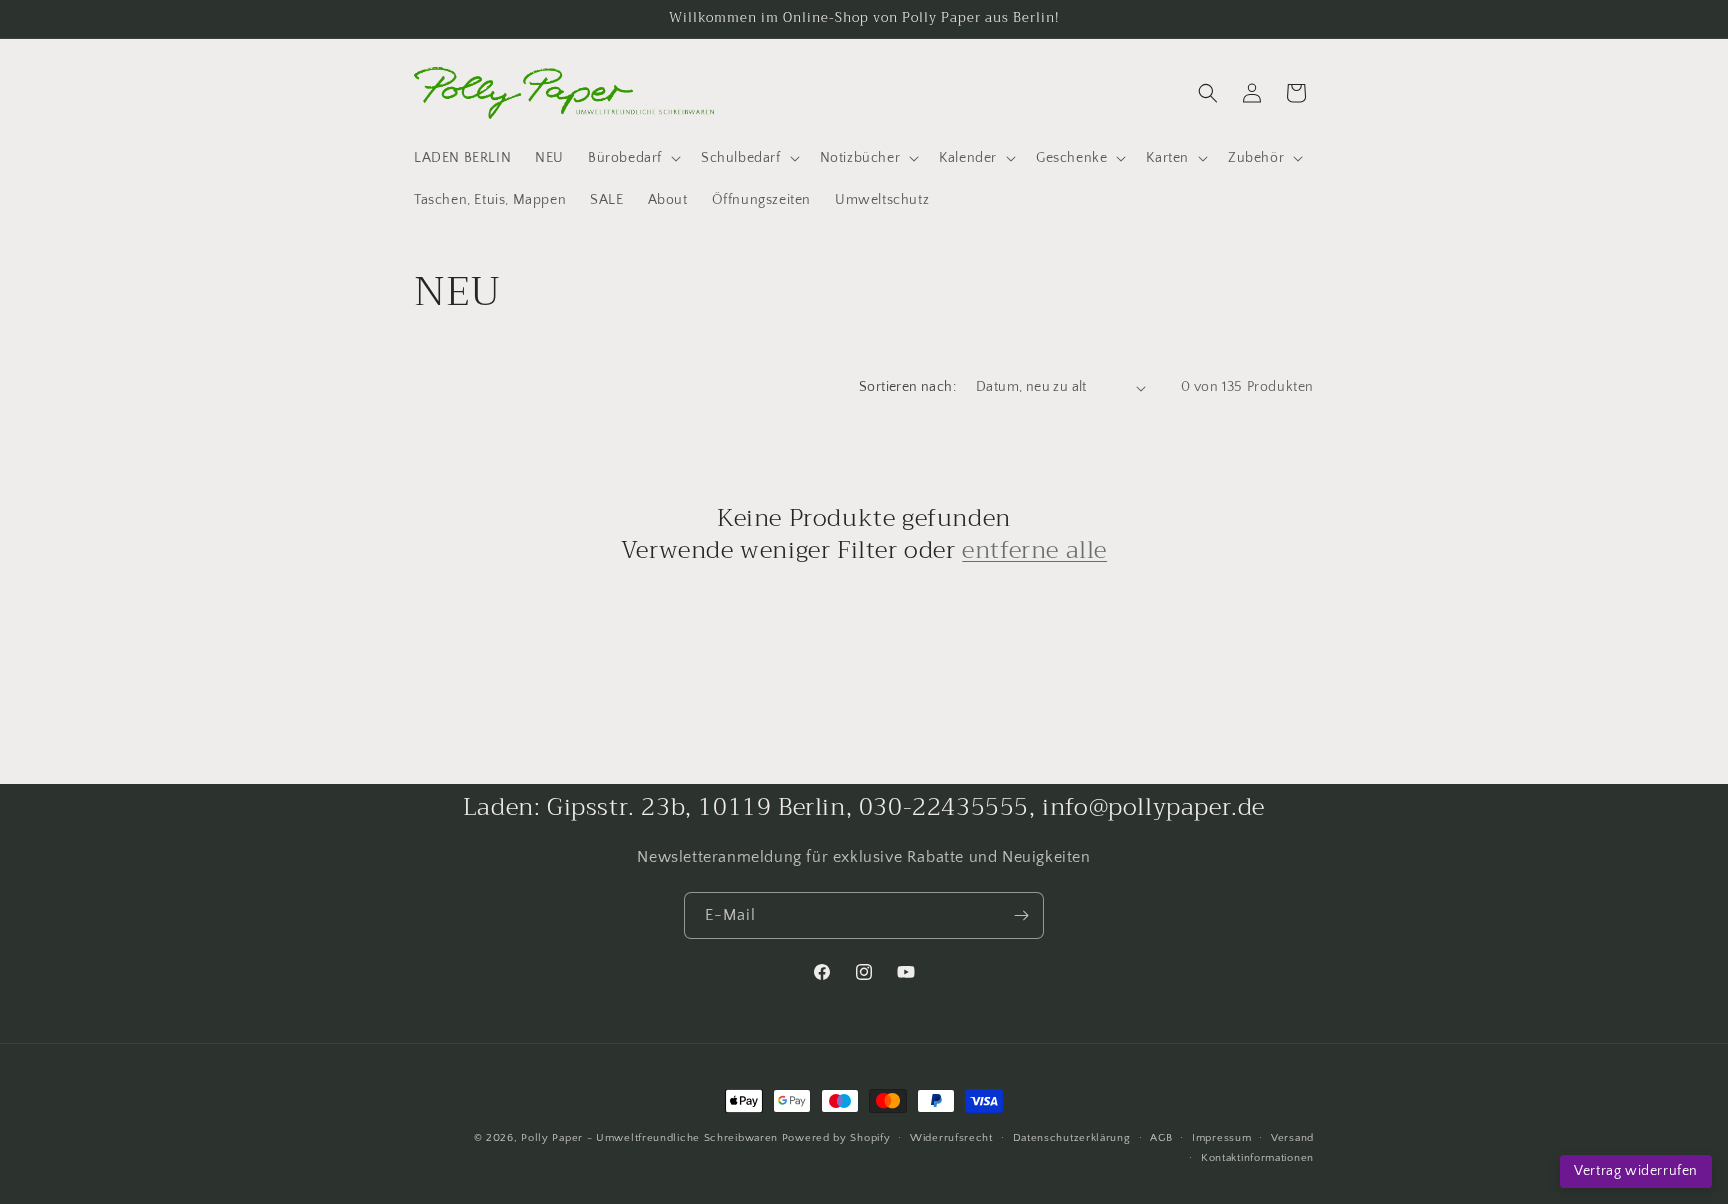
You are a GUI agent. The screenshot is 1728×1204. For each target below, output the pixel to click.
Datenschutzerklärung (1072, 1138)
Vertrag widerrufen (1636, 1171)
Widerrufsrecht (951, 1138)
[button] (632, 158)
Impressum (1221, 1138)
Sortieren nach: (907, 387)
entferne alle (1034, 550)
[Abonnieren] (1021, 915)
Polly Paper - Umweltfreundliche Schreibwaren (649, 1138)
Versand (1292, 1138)
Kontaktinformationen (1257, 1158)
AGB (1161, 1138)
